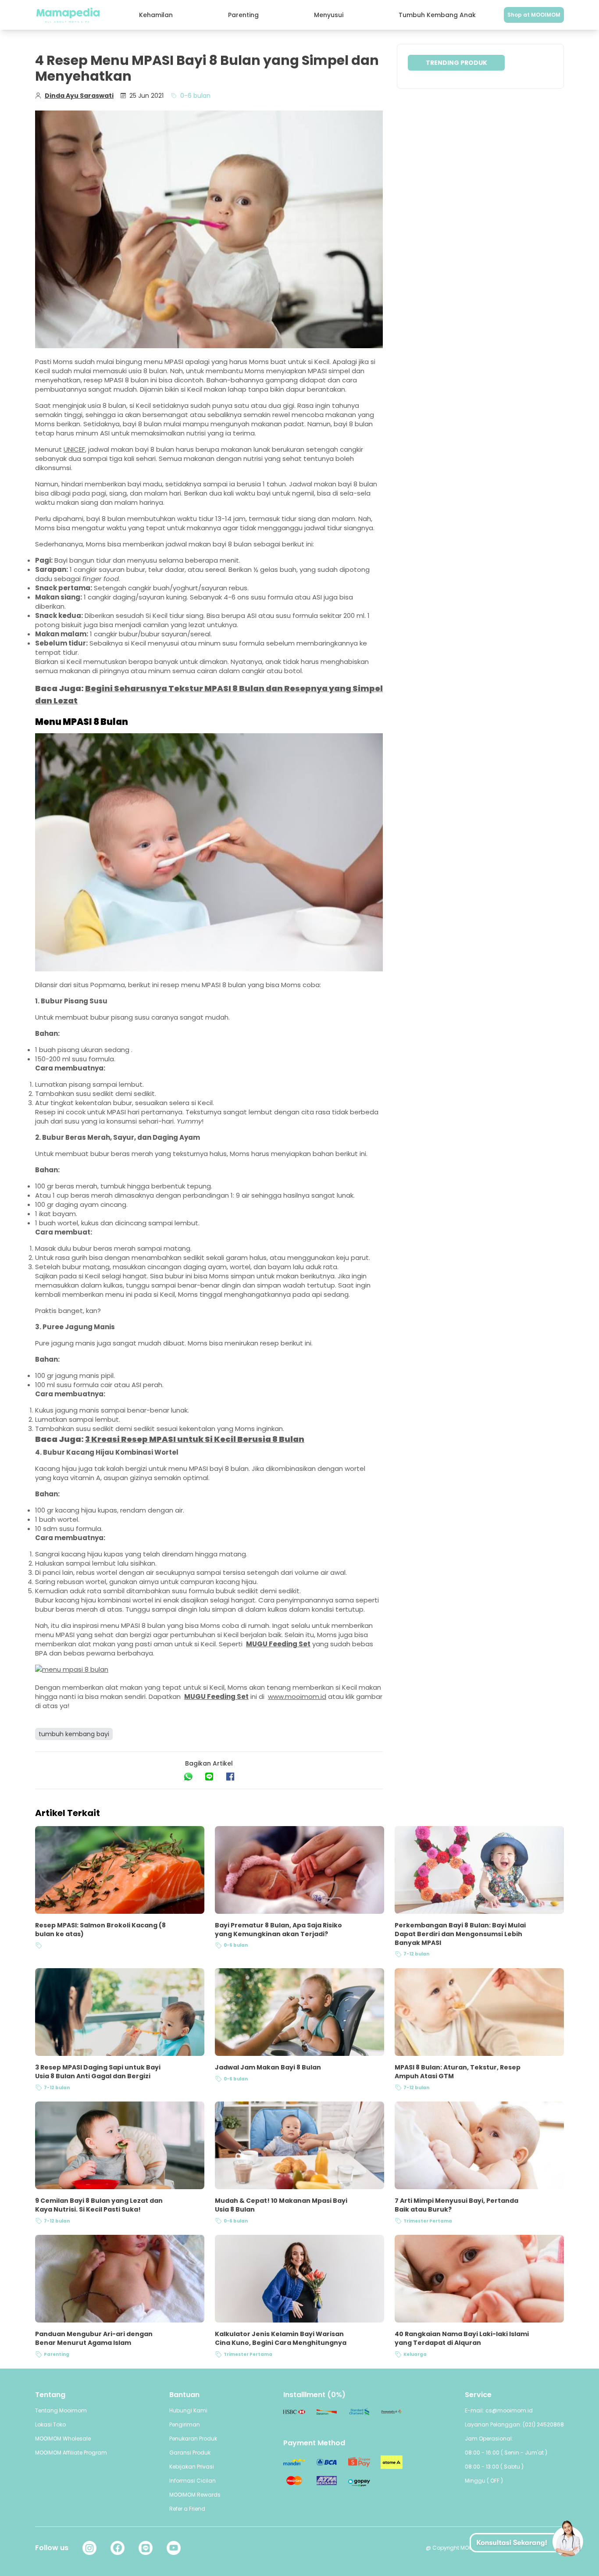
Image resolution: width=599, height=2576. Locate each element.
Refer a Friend (187, 2509)
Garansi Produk (190, 2453)
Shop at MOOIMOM (534, 15)
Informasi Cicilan (193, 2481)
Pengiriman (185, 2424)
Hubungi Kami (188, 2410)
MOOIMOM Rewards (195, 2495)
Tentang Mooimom (61, 2410)
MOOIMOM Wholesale (63, 2439)
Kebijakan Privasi (192, 2467)
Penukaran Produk (193, 2439)
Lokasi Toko (50, 2424)
